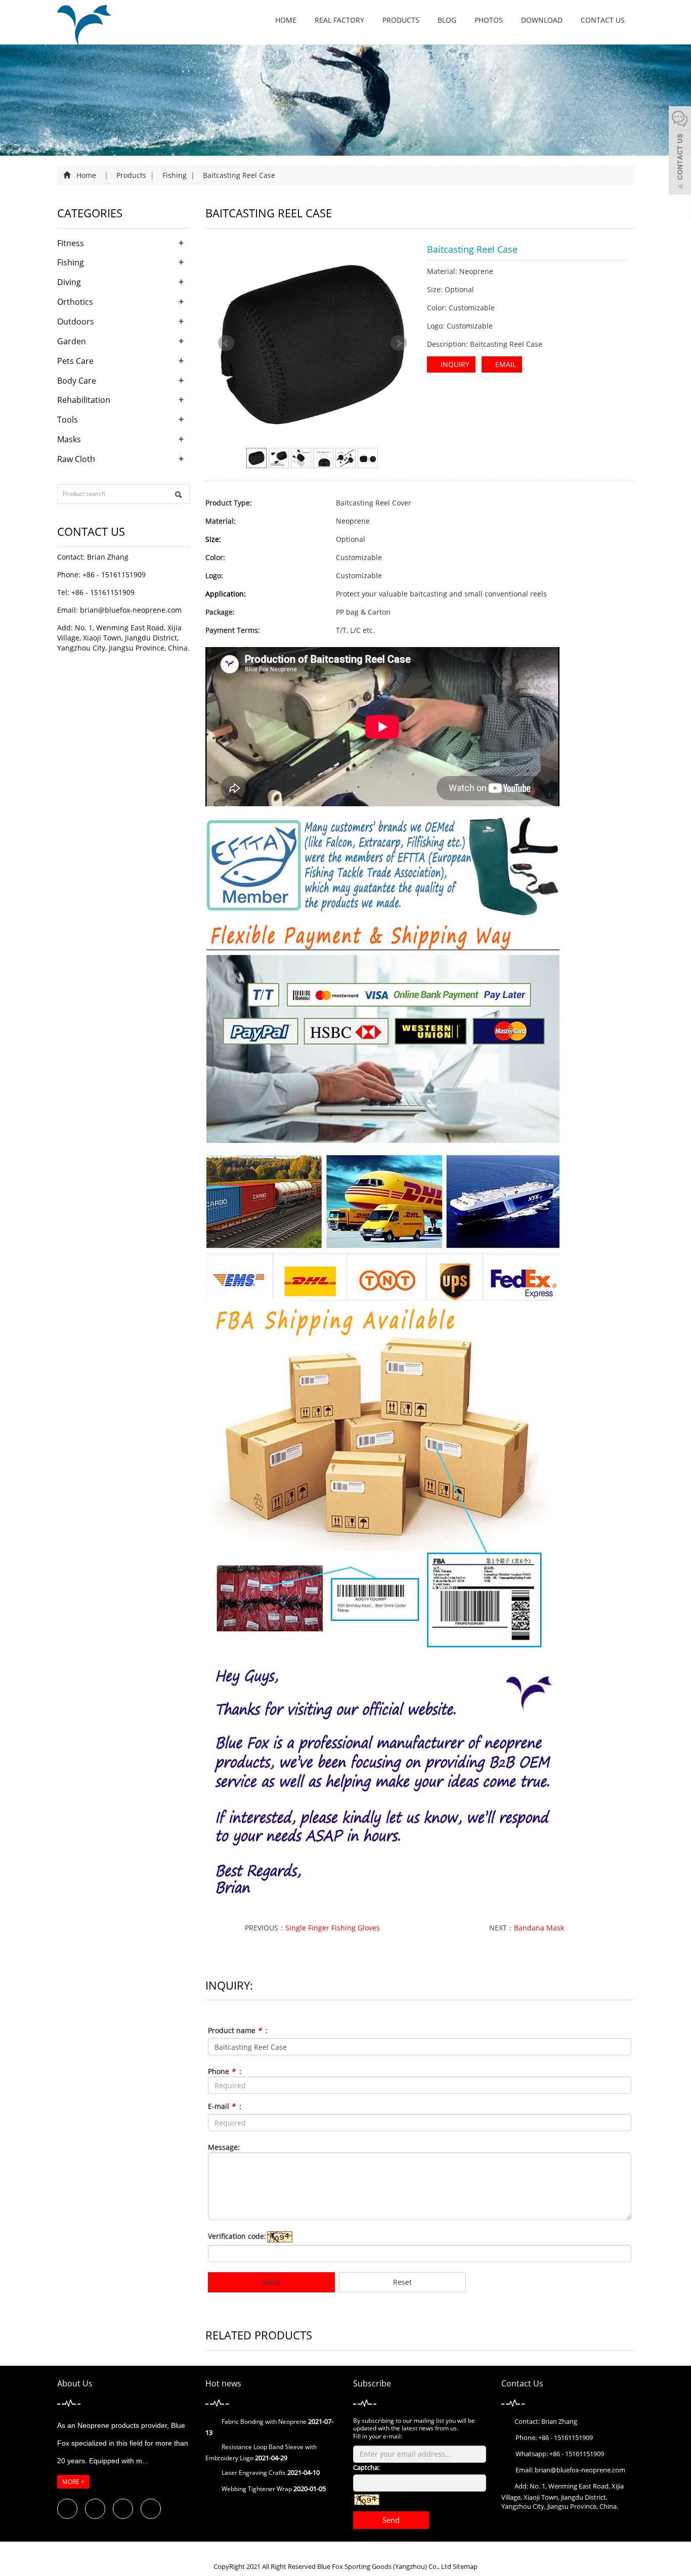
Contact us (603, 20)
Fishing (175, 175)
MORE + (73, 2482)
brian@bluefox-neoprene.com (131, 610)
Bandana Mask (539, 1928)
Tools (68, 420)
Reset (402, 2282)
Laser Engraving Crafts (254, 2473)
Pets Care (75, 361)
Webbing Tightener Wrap (257, 2489)
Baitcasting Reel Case (238, 175)
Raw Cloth (76, 459)
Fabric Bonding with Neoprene (264, 2422)
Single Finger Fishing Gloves (333, 1928)
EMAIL (505, 364)
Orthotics (75, 302)
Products (401, 20)
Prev (226, 343)
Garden (72, 341)
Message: (224, 2147)
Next (399, 343)
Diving (69, 282)
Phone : (225, 2071)
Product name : (238, 2030)
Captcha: (366, 2467)
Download (542, 20)
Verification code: (237, 2236)
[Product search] (178, 495)
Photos (489, 20)
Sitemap (465, 2566)
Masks (69, 439)
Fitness (71, 243)
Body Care (77, 381)
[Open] (680, 152)
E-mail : (225, 2106)
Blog (447, 20)
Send (271, 2282)
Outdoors (76, 321)
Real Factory (339, 20)
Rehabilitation (84, 400)
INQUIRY (454, 364)
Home (286, 20)
